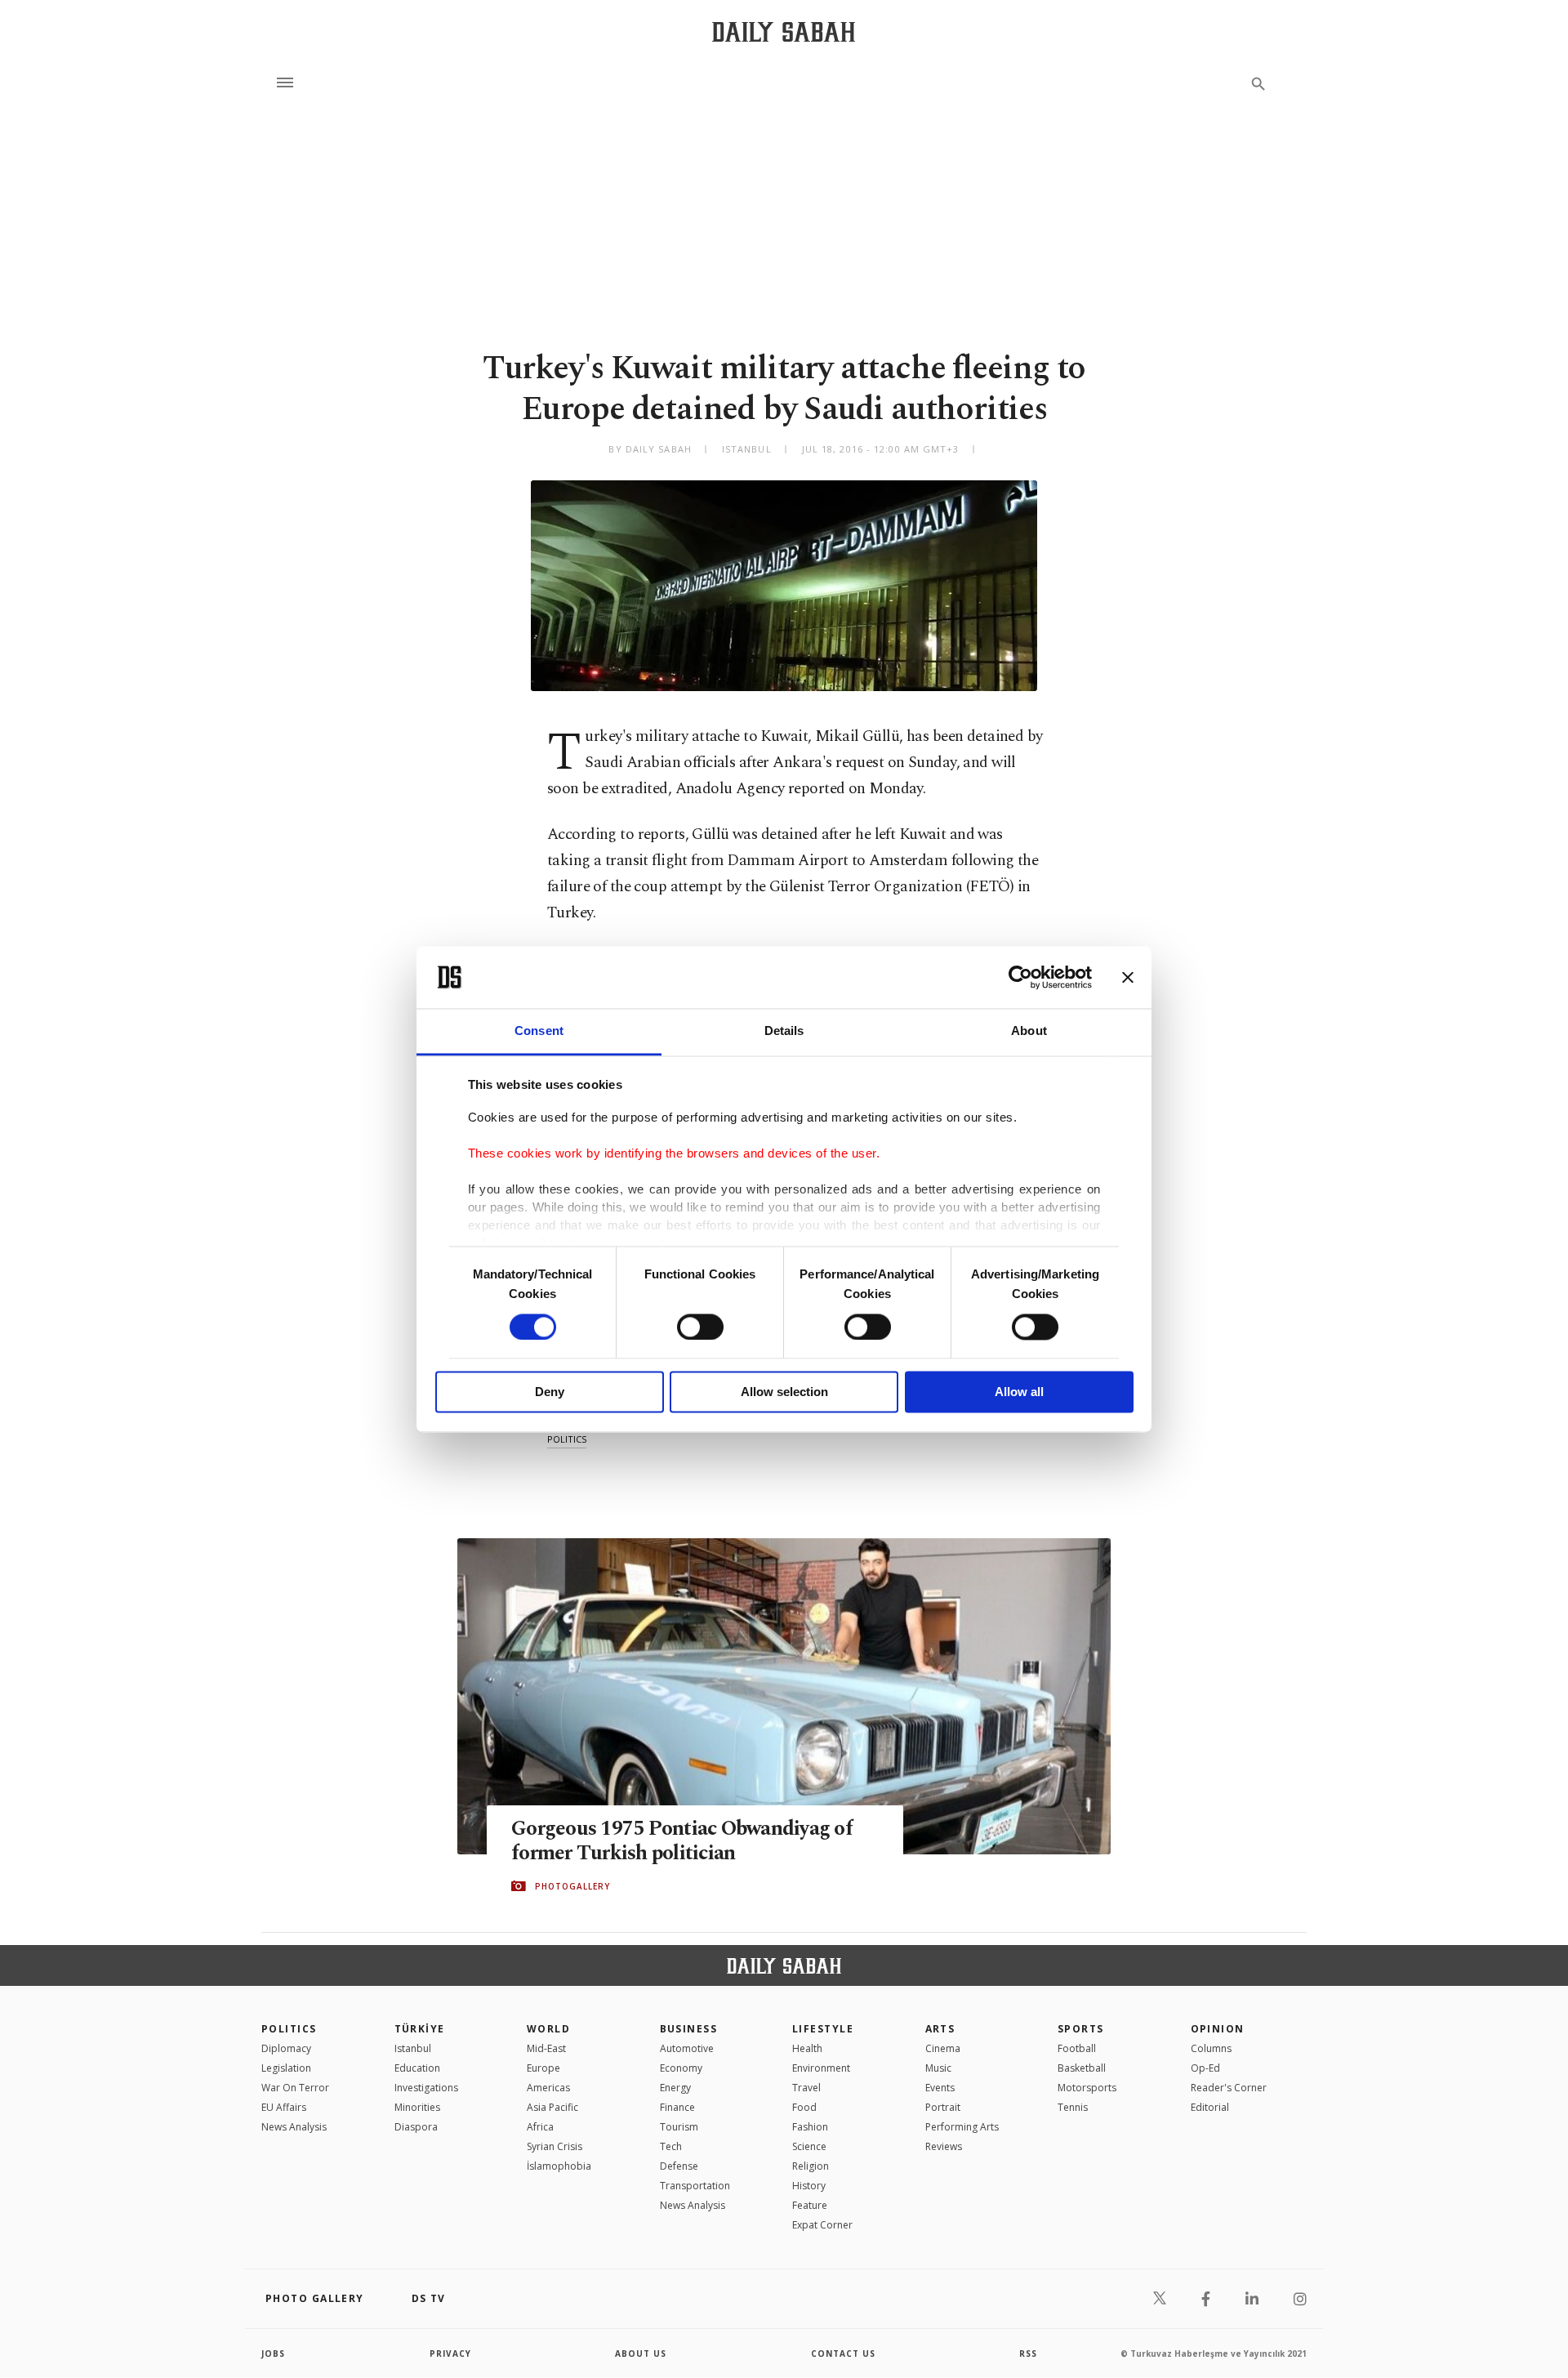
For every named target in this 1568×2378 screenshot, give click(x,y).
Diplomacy (286, 2048)
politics (567, 1439)
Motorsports (1087, 2088)
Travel (806, 2088)
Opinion (1218, 2029)
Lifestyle (823, 2029)
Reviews (944, 2146)
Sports (1081, 2029)
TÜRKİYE (420, 2029)
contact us (843, 2353)
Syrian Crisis (555, 2146)
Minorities (417, 2107)
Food (804, 2107)
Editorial (1210, 2107)
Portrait (943, 2107)
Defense (679, 2166)
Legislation (286, 2068)
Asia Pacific (552, 2107)
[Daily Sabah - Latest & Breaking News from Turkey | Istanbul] (784, 31)
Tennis (1073, 2107)
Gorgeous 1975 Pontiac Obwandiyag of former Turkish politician (682, 1841)
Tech (671, 2146)
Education (417, 2068)
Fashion (810, 2127)
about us (641, 2353)
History (809, 2186)
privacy (450, 2353)
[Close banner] (1128, 977)
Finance (677, 2107)
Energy (675, 2088)
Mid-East (546, 2048)
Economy (681, 2068)
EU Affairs (284, 2107)
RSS (1028, 2353)
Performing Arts (962, 2127)
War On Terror (295, 2088)
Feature (810, 2205)
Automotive (687, 2048)
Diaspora (416, 2127)
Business (689, 2029)
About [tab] (1029, 1031)
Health (807, 2048)
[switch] (700, 1327)
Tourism (679, 2127)
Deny (550, 1392)
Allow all (1019, 1392)
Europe (543, 2068)
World (548, 2029)
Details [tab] (784, 1031)
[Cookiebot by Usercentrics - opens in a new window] (1020, 977)
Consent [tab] (539, 1031)
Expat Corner (822, 2225)
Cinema (943, 2048)
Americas (548, 2088)
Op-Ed (1205, 2068)
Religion (811, 2166)
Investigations (426, 2088)
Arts (940, 2029)
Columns (1211, 2048)
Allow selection (784, 1392)
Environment (821, 2068)
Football (1077, 2048)
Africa (540, 2127)
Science (809, 2146)
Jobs (273, 2353)
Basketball (1082, 2068)
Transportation (695, 2186)
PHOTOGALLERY (572, 1886)
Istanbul (413, 2048)
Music (938, 2068)
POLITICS (289, 2029)
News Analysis (294, 2127)
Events (940, 2088)
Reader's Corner (1229, 2088)
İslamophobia (559, 2166)
